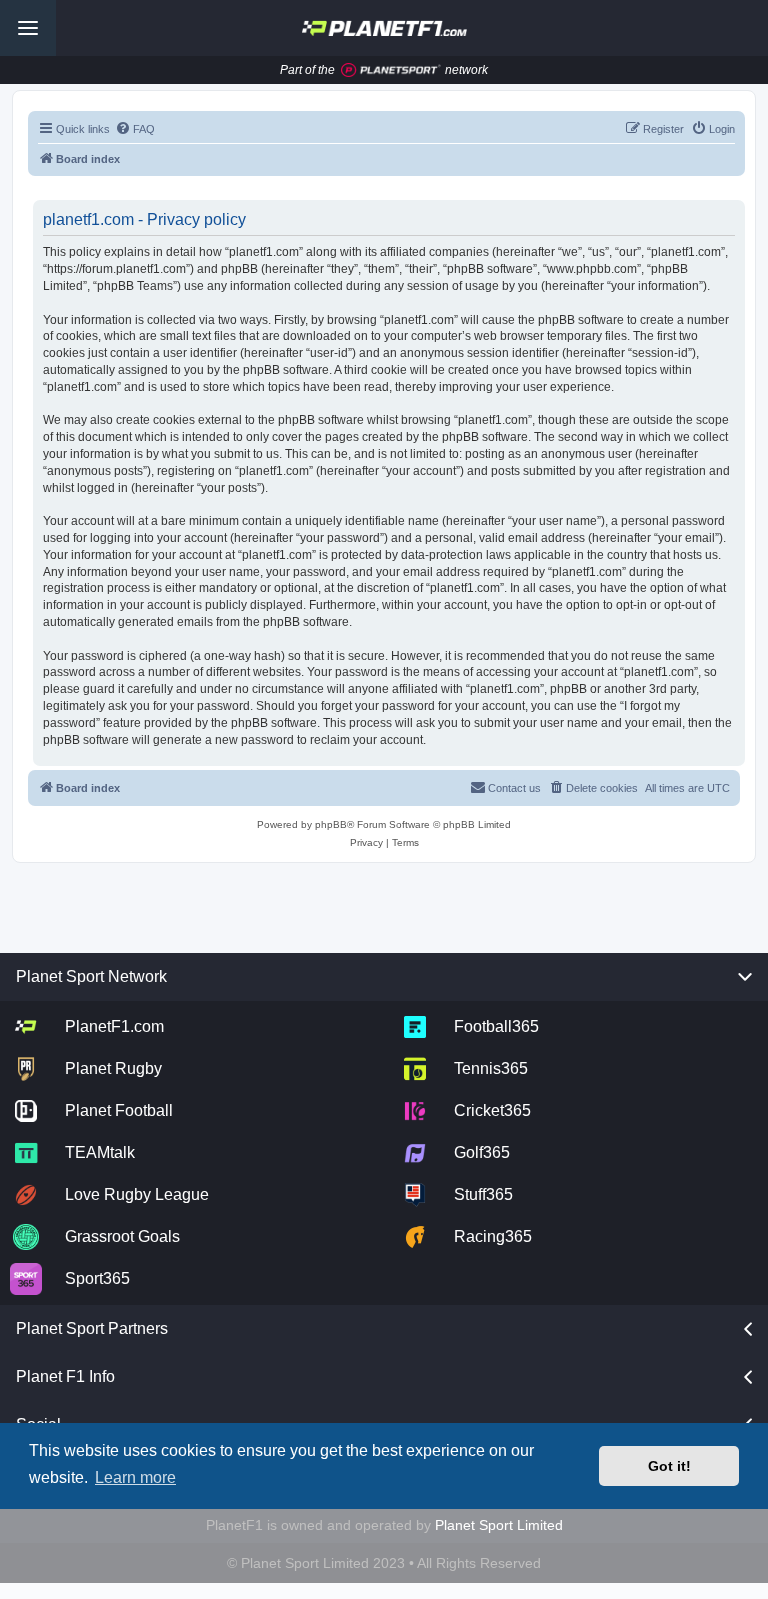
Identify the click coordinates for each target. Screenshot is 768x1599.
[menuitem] (135, 129)
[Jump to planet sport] (391, 70)
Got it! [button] (669, 1466)
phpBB (331, 824)
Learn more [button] (135, 1477)
